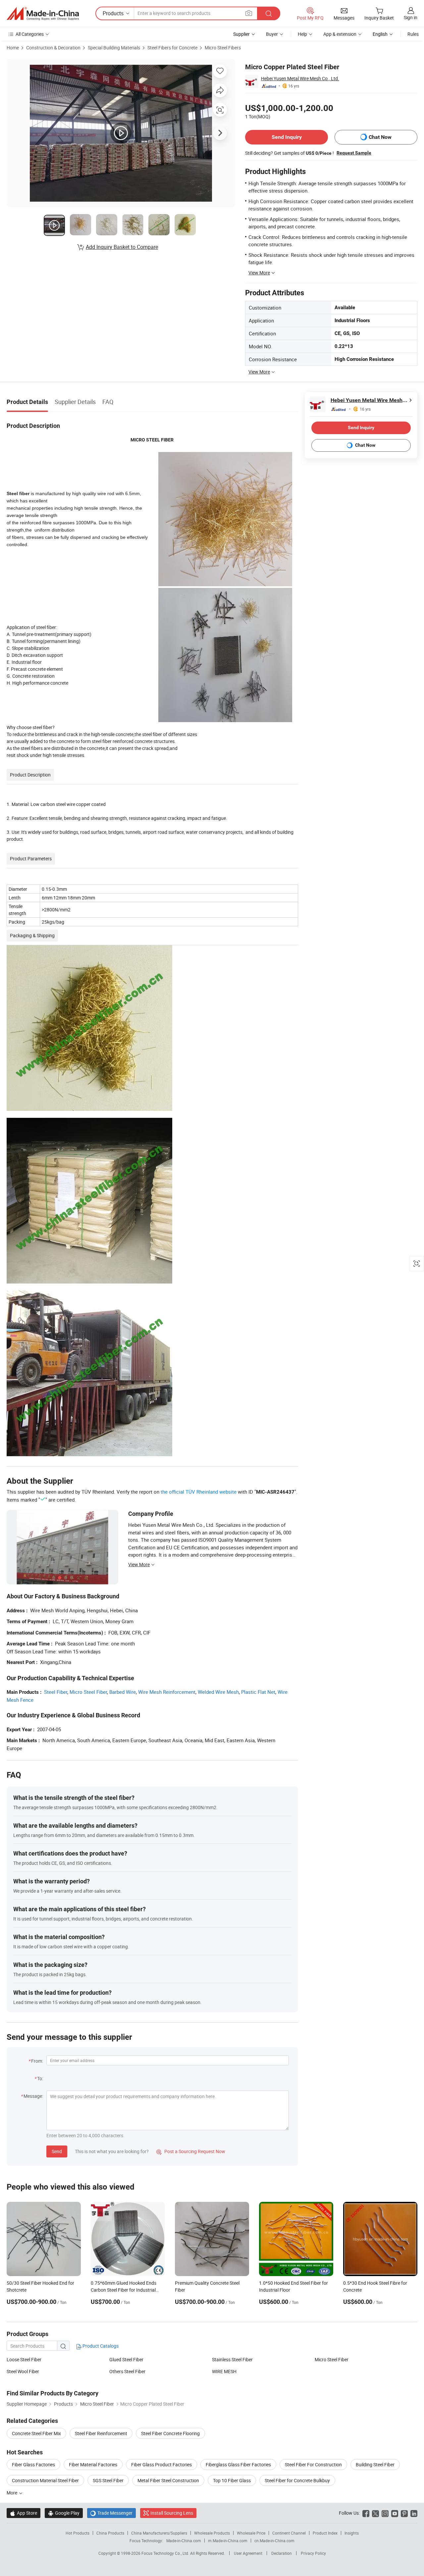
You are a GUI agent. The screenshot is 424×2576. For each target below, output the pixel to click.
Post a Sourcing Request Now (191, 2151)
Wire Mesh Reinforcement (167, 1692)
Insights (352, 2533)
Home (13, 48)
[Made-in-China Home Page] (43, 14)
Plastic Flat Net (258, 1692)
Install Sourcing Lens (172, 2513)
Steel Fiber (56, 1692)
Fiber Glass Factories (33, 2464)
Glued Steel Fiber (126, 2359)
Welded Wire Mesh (218, 1692)
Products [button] (113, 13)
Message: (33, 2096)
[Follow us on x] (375, 2513)
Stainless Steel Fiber (232, 2359)
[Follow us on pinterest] (404, 2513)
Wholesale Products (212, 2533)
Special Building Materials (114, 48)
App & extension (340, 34)
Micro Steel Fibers (223, 48)
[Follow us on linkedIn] (414, 2513)
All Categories (30, 34)
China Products (110, 2533)
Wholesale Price (251, 2533)
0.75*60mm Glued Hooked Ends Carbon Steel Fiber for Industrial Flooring (124, 2290)
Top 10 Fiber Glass (232, 2480)
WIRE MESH (224, 2371)
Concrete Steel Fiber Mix (36, 2433)
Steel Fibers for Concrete (172, 48)
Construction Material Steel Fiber (45, 2480)
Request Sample (354, 153)
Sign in (411, 17)
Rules (413, 34)
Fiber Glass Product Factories (161, 2464)
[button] (249, 13)
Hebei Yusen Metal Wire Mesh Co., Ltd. (300, 78)
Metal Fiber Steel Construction (168, 2480)
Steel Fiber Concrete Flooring (170, 2433)
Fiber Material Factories (93, 2464)
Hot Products (78, 2533)
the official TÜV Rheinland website (199, 1492)
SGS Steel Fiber (108, 2480)
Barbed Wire (123, 1692)
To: (40, 2078)
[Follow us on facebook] (366, 2513)
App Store (24, 2513)
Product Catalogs (100, 2346)
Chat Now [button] (380, 137)
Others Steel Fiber (127, 2371)
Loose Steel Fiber (24, 2359)
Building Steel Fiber (375, 2464)
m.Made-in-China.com (228, 2541)
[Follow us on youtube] (395, 2513)
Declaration (282, 2553)
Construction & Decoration (53, 48)
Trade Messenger (111, 2513)
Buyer (272, 34)
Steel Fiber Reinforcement (101, 2433)
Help (302, 34)
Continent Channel (289, 2533)
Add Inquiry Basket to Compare (122, 247)
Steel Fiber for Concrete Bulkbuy (297, 2480)
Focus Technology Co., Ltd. (166, 2553)
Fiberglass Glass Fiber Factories (238, 2464)
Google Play (64, 2513)
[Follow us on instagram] (385, 2513)
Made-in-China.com (184, 2541)
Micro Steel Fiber (88, 1692)
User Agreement (248, 2553)
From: (37, 2061)
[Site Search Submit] (269, 13)
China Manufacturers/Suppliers (159, 2533)
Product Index (325, 2533)
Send (57, 2151)
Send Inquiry (287, 137)
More (12, 2493)
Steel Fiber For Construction (313, 2464)
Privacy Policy (313, 2553)
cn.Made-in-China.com (274, 2541)
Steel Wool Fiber (23, 2371)
